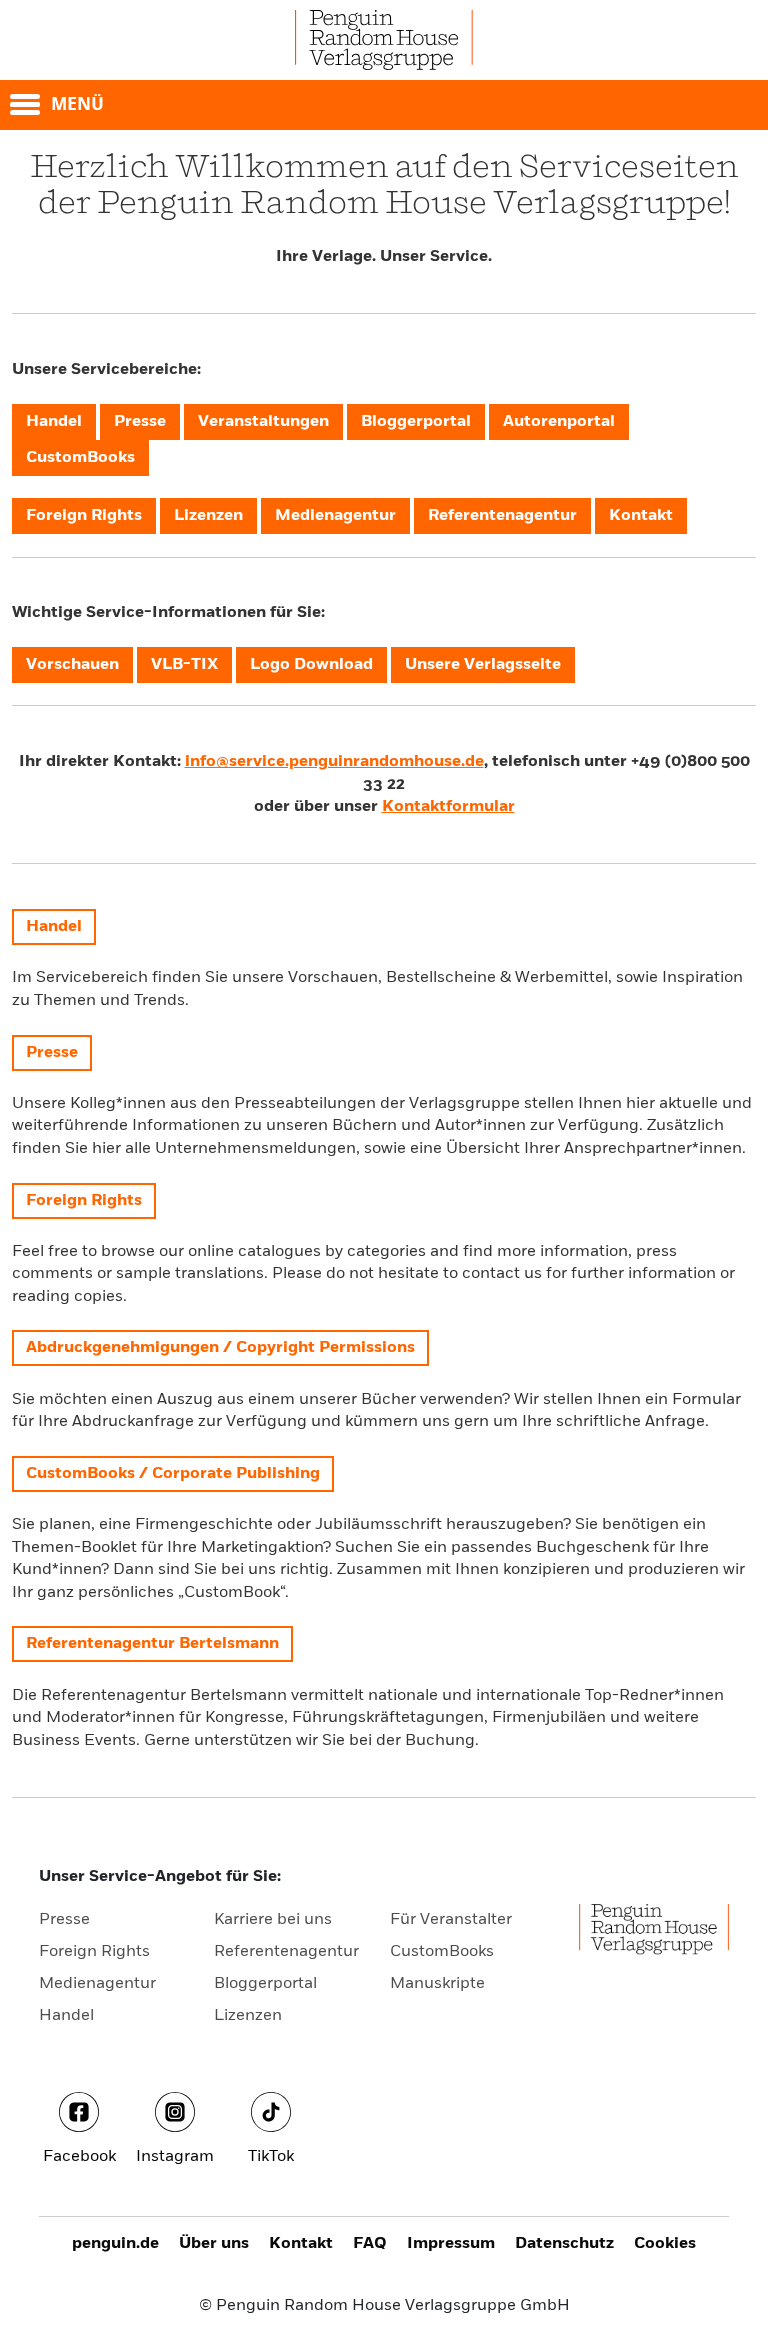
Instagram (175, 2157)
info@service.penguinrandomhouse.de (334, 762)
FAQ (370, 2244)
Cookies (665, 2244)
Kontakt (301, 2244)
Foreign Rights (94, 1952)
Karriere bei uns (273, 1920)
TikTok (271, 2157)
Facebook (79, 2157)
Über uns (214, 2244)
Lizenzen (248, 2016)
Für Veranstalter (451, 1920)
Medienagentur (97, 1984)
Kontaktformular (448, 807)
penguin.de (115, 2244)
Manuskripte (437, 1984)
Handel (66, 2016)
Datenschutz (564, 2244)
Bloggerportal (265, 1984)
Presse (64, 1920)
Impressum (451, 2244)
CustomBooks (442, 1952)
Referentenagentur (286, 1952)
